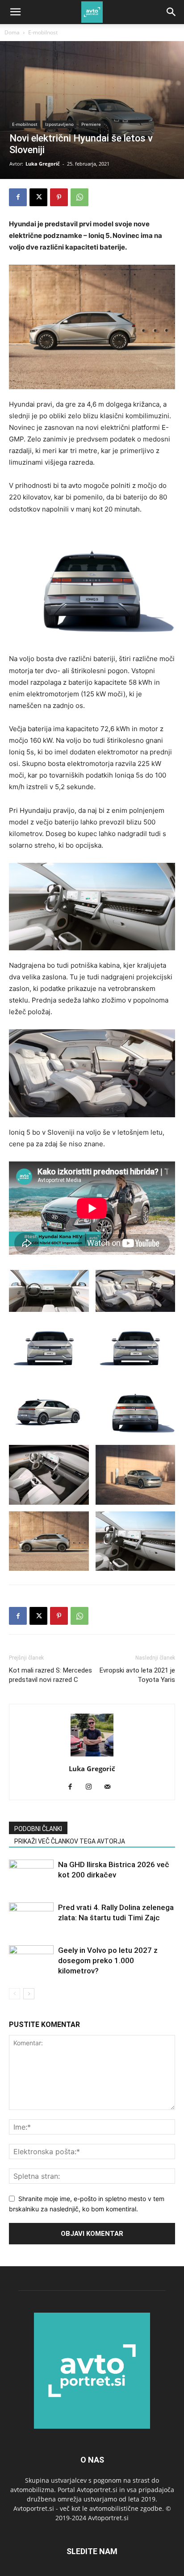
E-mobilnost (43, 32)
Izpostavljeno (59, 124)
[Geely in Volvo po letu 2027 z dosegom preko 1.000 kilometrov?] (31, 1961)
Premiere (91, 124)
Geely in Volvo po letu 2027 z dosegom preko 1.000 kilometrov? (108, 1960)
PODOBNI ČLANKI (38, 1829)
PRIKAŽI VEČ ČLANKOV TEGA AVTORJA (70, 1841)
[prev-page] (15, 1994)
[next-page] (29, 1994)
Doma (12, 32)
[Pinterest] (59, 197)
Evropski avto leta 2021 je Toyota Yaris (137, 1675)
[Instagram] (92, 1787)
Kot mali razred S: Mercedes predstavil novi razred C (50, 1675)
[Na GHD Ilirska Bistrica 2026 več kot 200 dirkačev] (31, 1875)
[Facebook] (18, 197)
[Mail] (111, 1787)
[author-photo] (92, 1756)
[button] (15, 12)
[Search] (171, 12)
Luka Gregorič (43, 164)
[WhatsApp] (79, 197)
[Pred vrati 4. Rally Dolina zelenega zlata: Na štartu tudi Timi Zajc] (31, 1918)
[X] (38, 197)
